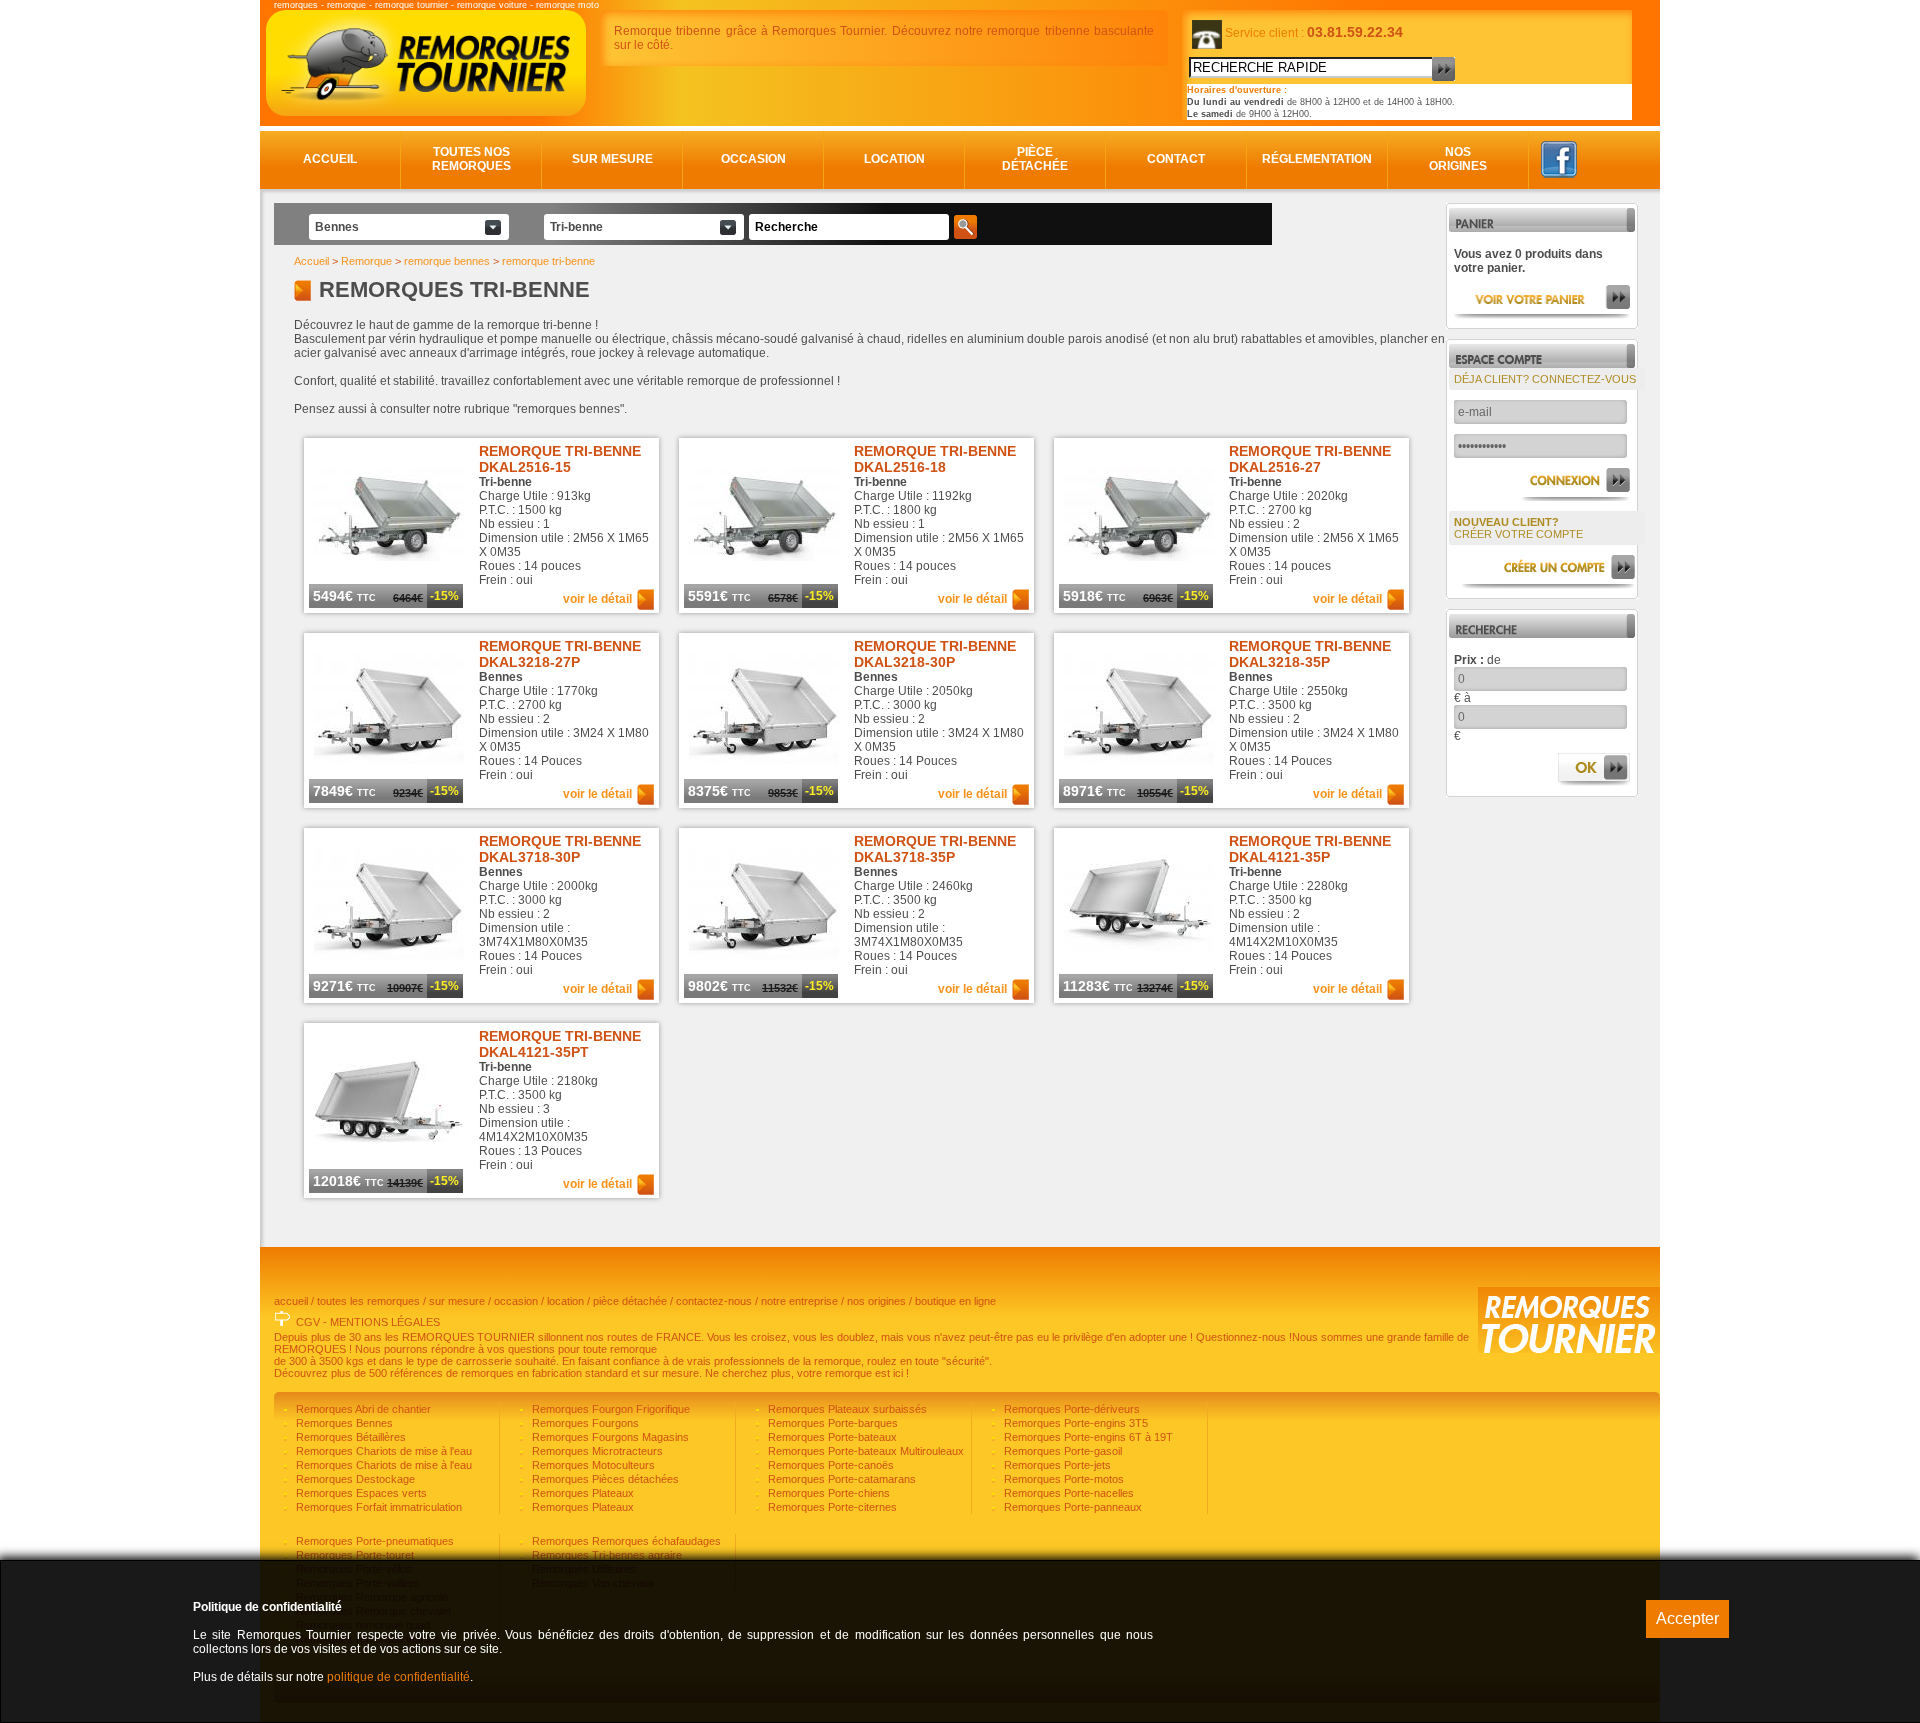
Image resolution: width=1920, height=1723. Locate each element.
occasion (516, 1301)
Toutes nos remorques (471, 159)
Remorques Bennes (343, 1423)
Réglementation (1317, 159)
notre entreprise (799, 1301)
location (565, 1301)
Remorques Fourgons (584, 1423)
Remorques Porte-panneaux (1071, 1507)
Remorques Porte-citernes (831, 1507)
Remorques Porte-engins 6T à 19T (1087, 1437)
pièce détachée (630, 1301)
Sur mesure (612, 159)
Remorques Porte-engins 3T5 (1074, 1423)
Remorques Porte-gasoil (1061, 1451)
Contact (1176, 159)
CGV (308, 1322)
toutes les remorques (368, 1301)
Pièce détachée (1035, 159)
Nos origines (1458, 159)
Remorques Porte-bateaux (831, 1437)
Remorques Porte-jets (1056, 1465)
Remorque (366, 261)
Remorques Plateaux (581, 1493)
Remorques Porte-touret (353, 1555)
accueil (291, 1301)
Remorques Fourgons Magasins (609, 1437)
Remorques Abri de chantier (362, 1409)
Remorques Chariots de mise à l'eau (382, 1451)
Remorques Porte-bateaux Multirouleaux (864, 1451)
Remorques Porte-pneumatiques (373, 1541)
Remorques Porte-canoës (829, 1465)
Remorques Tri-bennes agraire (605, 1555)
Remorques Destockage (354, 1479)
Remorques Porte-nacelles (1067, 1493)
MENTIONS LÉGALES (385, 1322)
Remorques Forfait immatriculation (377, 1507)
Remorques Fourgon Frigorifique (609, 1409)
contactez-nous (714, 1301)
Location (894, 159)
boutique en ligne (955, 1301)
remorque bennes (447, 261)
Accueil (330, 159)
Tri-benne (576, 227)
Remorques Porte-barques (831, 1423)
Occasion (753, 159)
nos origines (876, 1301)
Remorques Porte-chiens (827, 1493)
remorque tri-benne (548, 261)
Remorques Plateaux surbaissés (846, 1409)
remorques (296, 5)
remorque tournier (411, 5)
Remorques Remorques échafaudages (625, 1541)
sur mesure (457, 1301)
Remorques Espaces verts (360, 1493)
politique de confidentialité (398, 1677)
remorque (346, 5)
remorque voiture (492, 5)
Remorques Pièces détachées (604, 1479)
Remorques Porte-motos (1062, 1479)
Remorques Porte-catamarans (840, 1479)
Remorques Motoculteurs (592, 1465)
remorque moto (567, 5)
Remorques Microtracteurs (596, 1451)
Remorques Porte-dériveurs (1070, 1409)
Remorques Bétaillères (349, 1437)
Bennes (337, 227)
